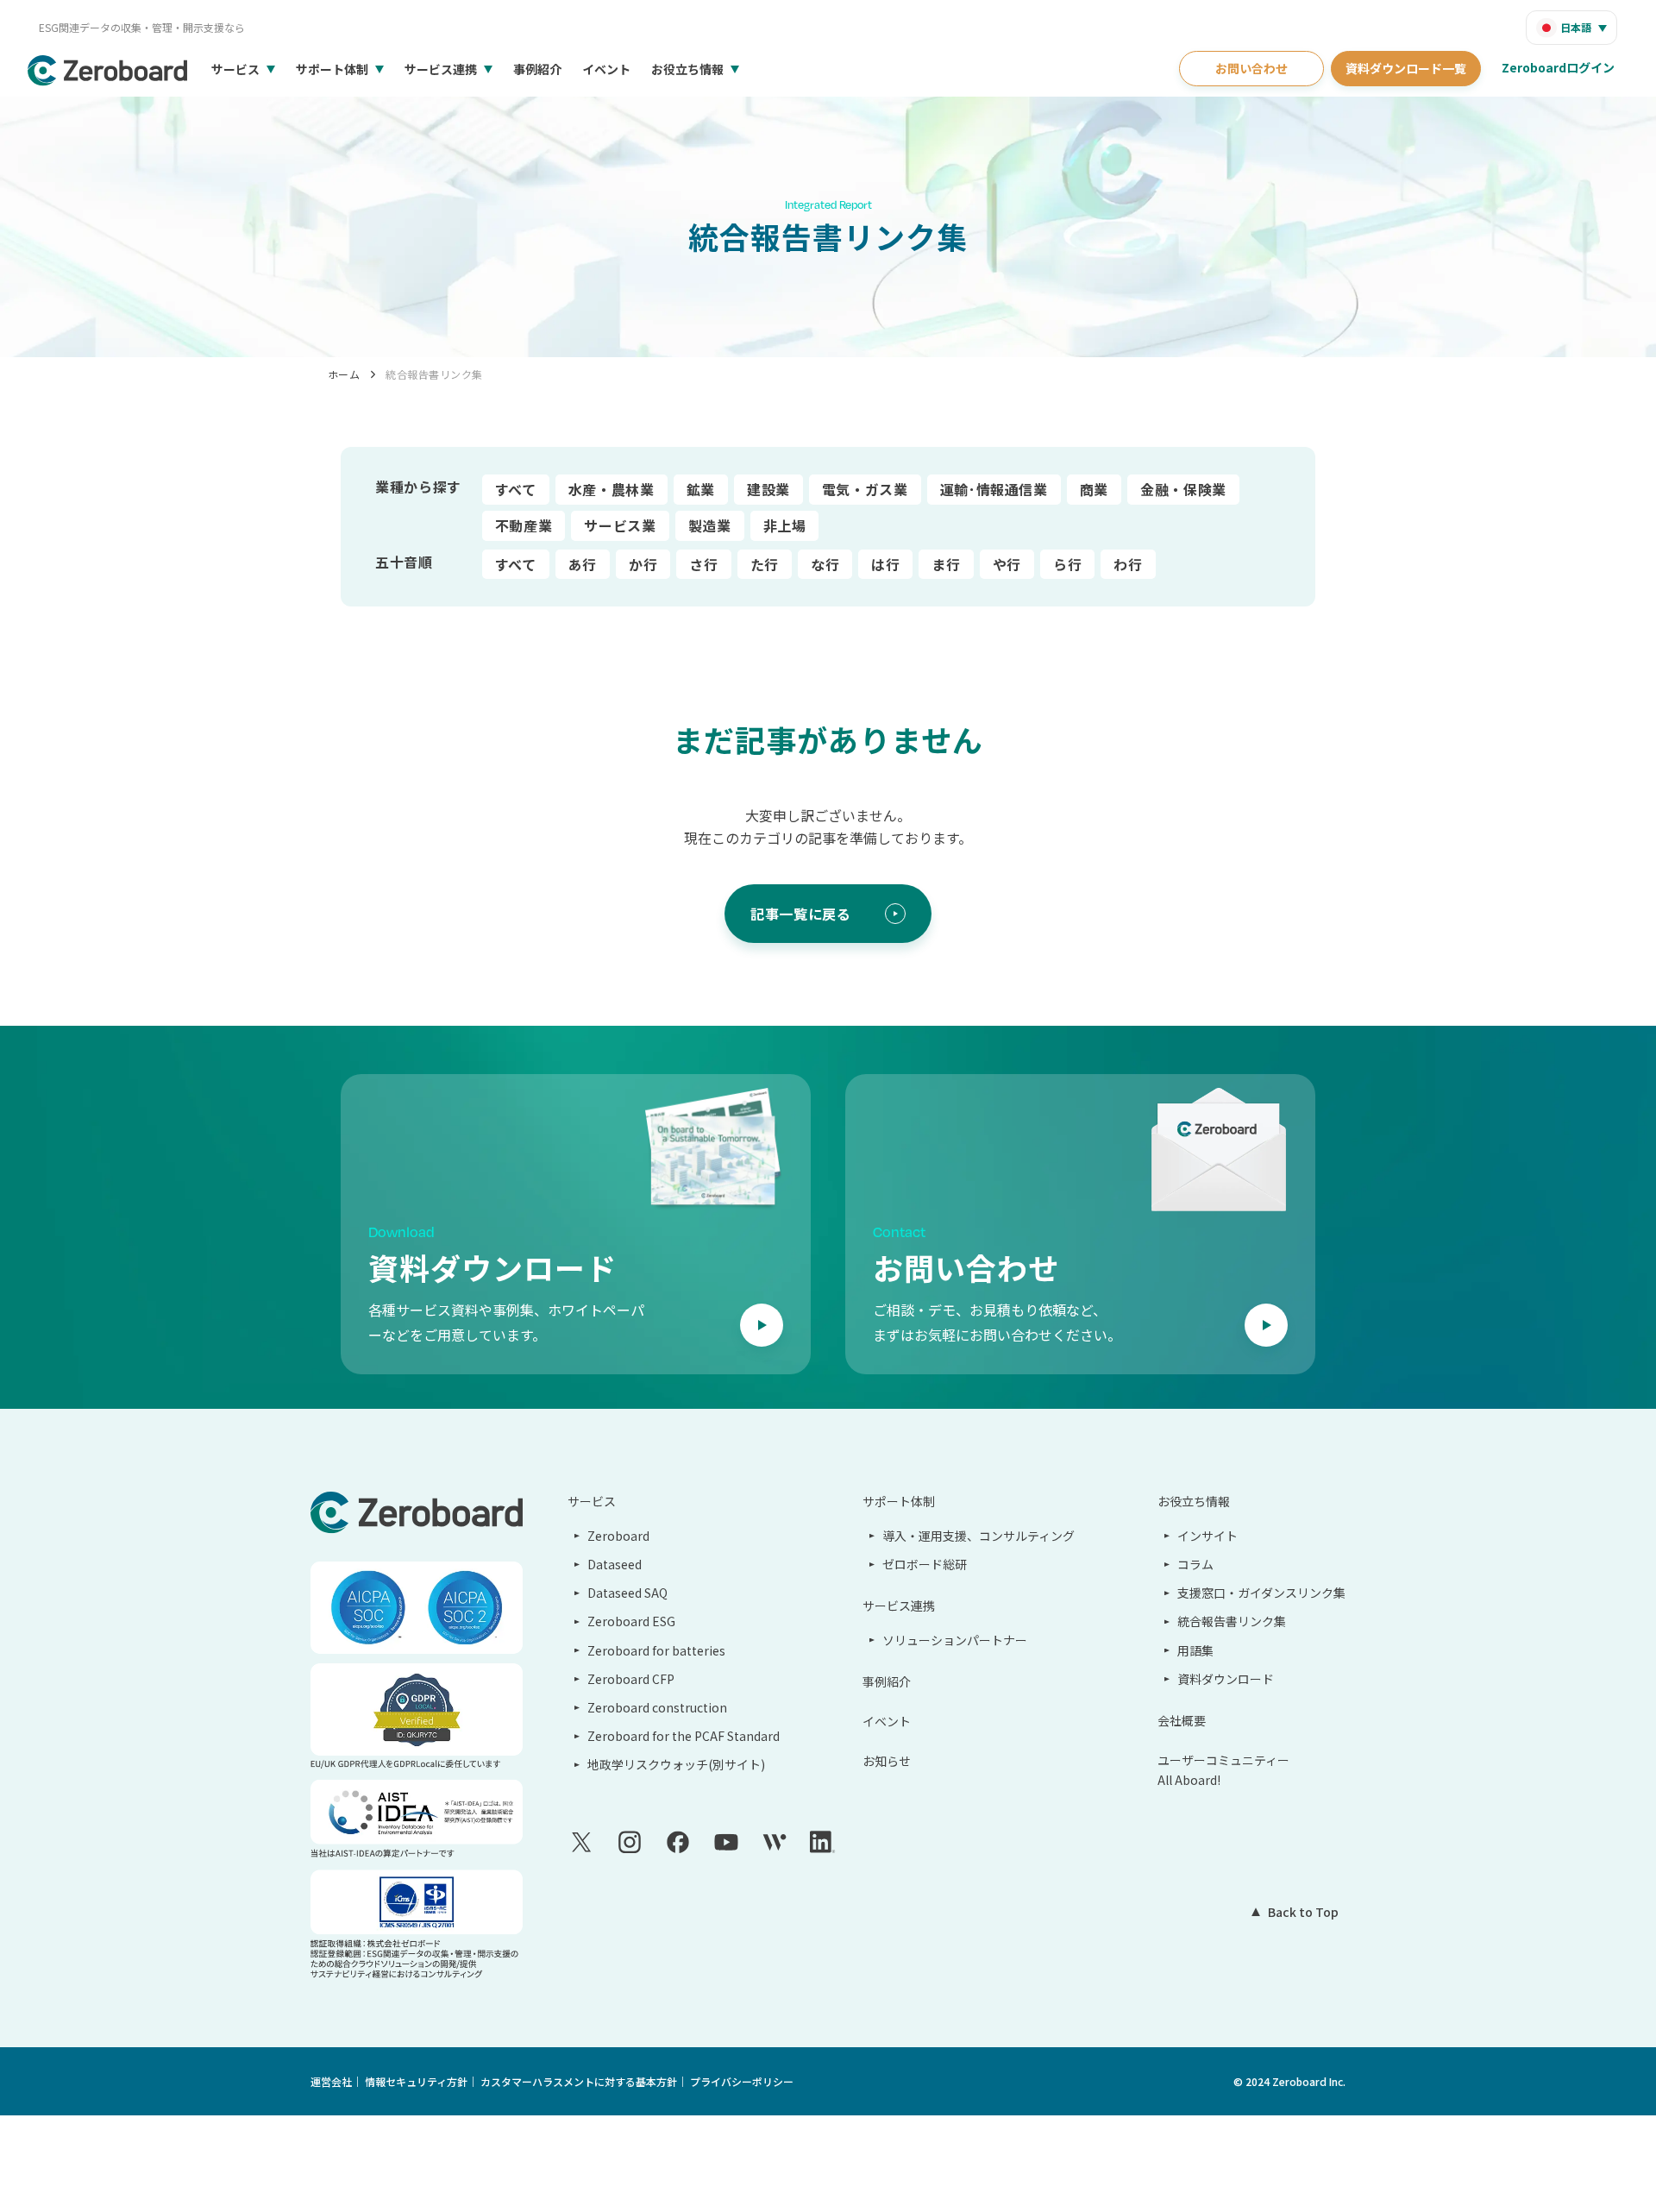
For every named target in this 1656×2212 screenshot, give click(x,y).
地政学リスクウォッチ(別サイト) (676, 1764)
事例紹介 (537, 69)
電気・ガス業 (865, 489)
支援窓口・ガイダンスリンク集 (1261, 1593)
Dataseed (615, 1564)
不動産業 (524, 525)
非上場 (785, 525)
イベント (606, 69)
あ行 (583, 564)
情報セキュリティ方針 (416, 2081)
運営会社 (331, 2081)
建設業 (768, 489)
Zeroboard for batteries (656, 1650)
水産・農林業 (612, 489)
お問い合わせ (1251, 68)
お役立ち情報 (687, 69)
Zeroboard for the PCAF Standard (684, 1736)
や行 (1007, 564)
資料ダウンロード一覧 (1406, 68)
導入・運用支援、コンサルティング (979, 1536)
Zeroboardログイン (1558, 67)
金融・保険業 (1183, 489)
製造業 (710, 525)
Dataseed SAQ (627, 1593)
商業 (1094, 489)
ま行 (946, 564)
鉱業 (701, 489)
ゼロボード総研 (925, 1564)
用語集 (1195, 1650)
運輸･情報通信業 (994, 489)
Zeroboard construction (657, 1707)
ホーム (344, 374)
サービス (235, 69)
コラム (1195, 1564)
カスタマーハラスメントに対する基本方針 (579, 2081)
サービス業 (620, 525)
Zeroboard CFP (631, 1679)
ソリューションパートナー (955, 1640)
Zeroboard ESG (631, 1621)
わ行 (1128, 564)
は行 (885, 564)
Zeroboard (618, 1536)
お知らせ (887, 1761)
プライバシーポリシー (742, 2081)
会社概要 (1182, 1720)
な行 (825, 564)
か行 (643, 564)
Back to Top (1303, 1912)
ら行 (1067, 564)
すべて (516, 489)
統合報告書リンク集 (434, 374)
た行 (765, 564)
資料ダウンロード (1226, 1679)
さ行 (703, 564)
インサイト (1207, 1536)
